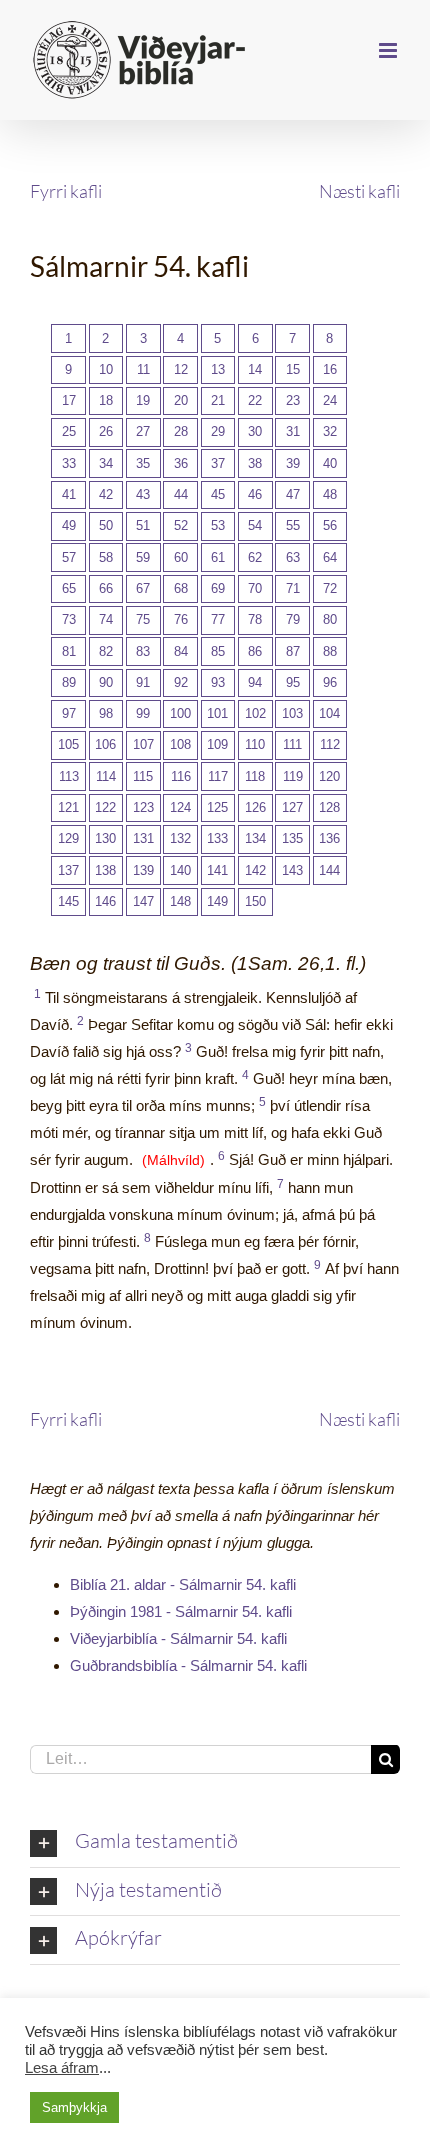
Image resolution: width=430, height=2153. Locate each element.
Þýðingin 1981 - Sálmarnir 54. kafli (181, 1611)
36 (181, 463)
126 (255, 807)
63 (293, 557)
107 (143, 744)
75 (143, 619)
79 (293, 619)
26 (106, 431)
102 (255, 713)
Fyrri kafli (66, 191)
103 (292, 713)
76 (181, 619)
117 (218, 776)
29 (218, 431)
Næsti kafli (359, 191)
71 (293, 588)
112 (330, 744)
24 (330, 400)
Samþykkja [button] (74, 2107)
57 (69, 557)
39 (293, 463)
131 (143, 838)
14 (255, 369)
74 (106, 619)
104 (329, 713)
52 (181, 525)
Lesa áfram (62, 2068)
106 (105, 744)
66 (106, 588)
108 (180, 744)
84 (181, 651)
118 (255, 776)
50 (106, 525)
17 (69, 400)
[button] (215, 1843)
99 (143, 713)
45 (218, 494)
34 (106, 463)
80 (330, 619)
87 (293, 651)
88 (330, 651)
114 (106, 776)
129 (68, 838)
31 (293, 431)
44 (181, 494)
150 (255, 901)
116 (181, 776)
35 (143, 463)
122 (105, 807)
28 (181, 431)
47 (293, 494)
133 (217, 838)
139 (143, 870)
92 (181, 682)
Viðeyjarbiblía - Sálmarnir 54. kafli (178, 1638)
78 (255, 619)
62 (255, 557)
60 (181, 557)
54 (255, 525)
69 (218, 588)
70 (255, 588)
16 (330, 369)
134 (255, 838)
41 (69, 494)
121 (68, 807)
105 (68, 744)
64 (330, 557)
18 (106, 400)
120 (329, 776)
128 (329, 807)
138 (105, 870)
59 (143, 557)
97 (69, 713)
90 (106, 682)
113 (69, 776)
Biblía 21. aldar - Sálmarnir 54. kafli (183, 1584)
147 (143, 901)
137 (68, 870)
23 (293, 400)
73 (69, 619)
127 (292, 807)
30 (255, 431)
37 (218, 463)
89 (69, 682)
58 (106, 557)
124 (180, 807)
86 (255, 651)
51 (143, 525)
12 (181, 369)
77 (218, 619)
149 (217, 901)
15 (293, 369)
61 (218, 557)
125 (217, 807)
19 (143, 400)
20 (181, 400)
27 (143, 431)
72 (330, 588)
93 (218, 682)
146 (105, 901)
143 (292, 870)
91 (143, 682)
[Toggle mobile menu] (389, 50)
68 (181, 588)
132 (180, 838)
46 (255, 494)
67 (143, 588)
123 (143, 807)
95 (293, 682)
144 (329, 870)
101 (217, 713)
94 (255, 682)
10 (106, 369)
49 (69, 525)
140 (180, 870)
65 (69, 588)
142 (255, 870)
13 (218, 369)
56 (330, 525)
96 (330, 682)
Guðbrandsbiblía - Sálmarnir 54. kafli (188, 1665)
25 (69, 431)
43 (143, 494)
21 (218, 400)
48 (330, 494)
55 (293, 525)
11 (143, 369)
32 (330, 431)
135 (292, 838)
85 (218, 651)
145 (68, 901)
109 (217, 744)
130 (105, 838)
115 (143, 776)
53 (218, 525)
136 (329, 838)
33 (69, 463)
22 (255, 400)
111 (292, 744)
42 (106, 494)
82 (106, 651)
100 (180, 713)
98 (106, 713)
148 (180, 901)
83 (143, 651)
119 (293, 776)
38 (255, 463)
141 (217, 870)
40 (330, 463)
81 (69, 651)
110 (255, 744)
